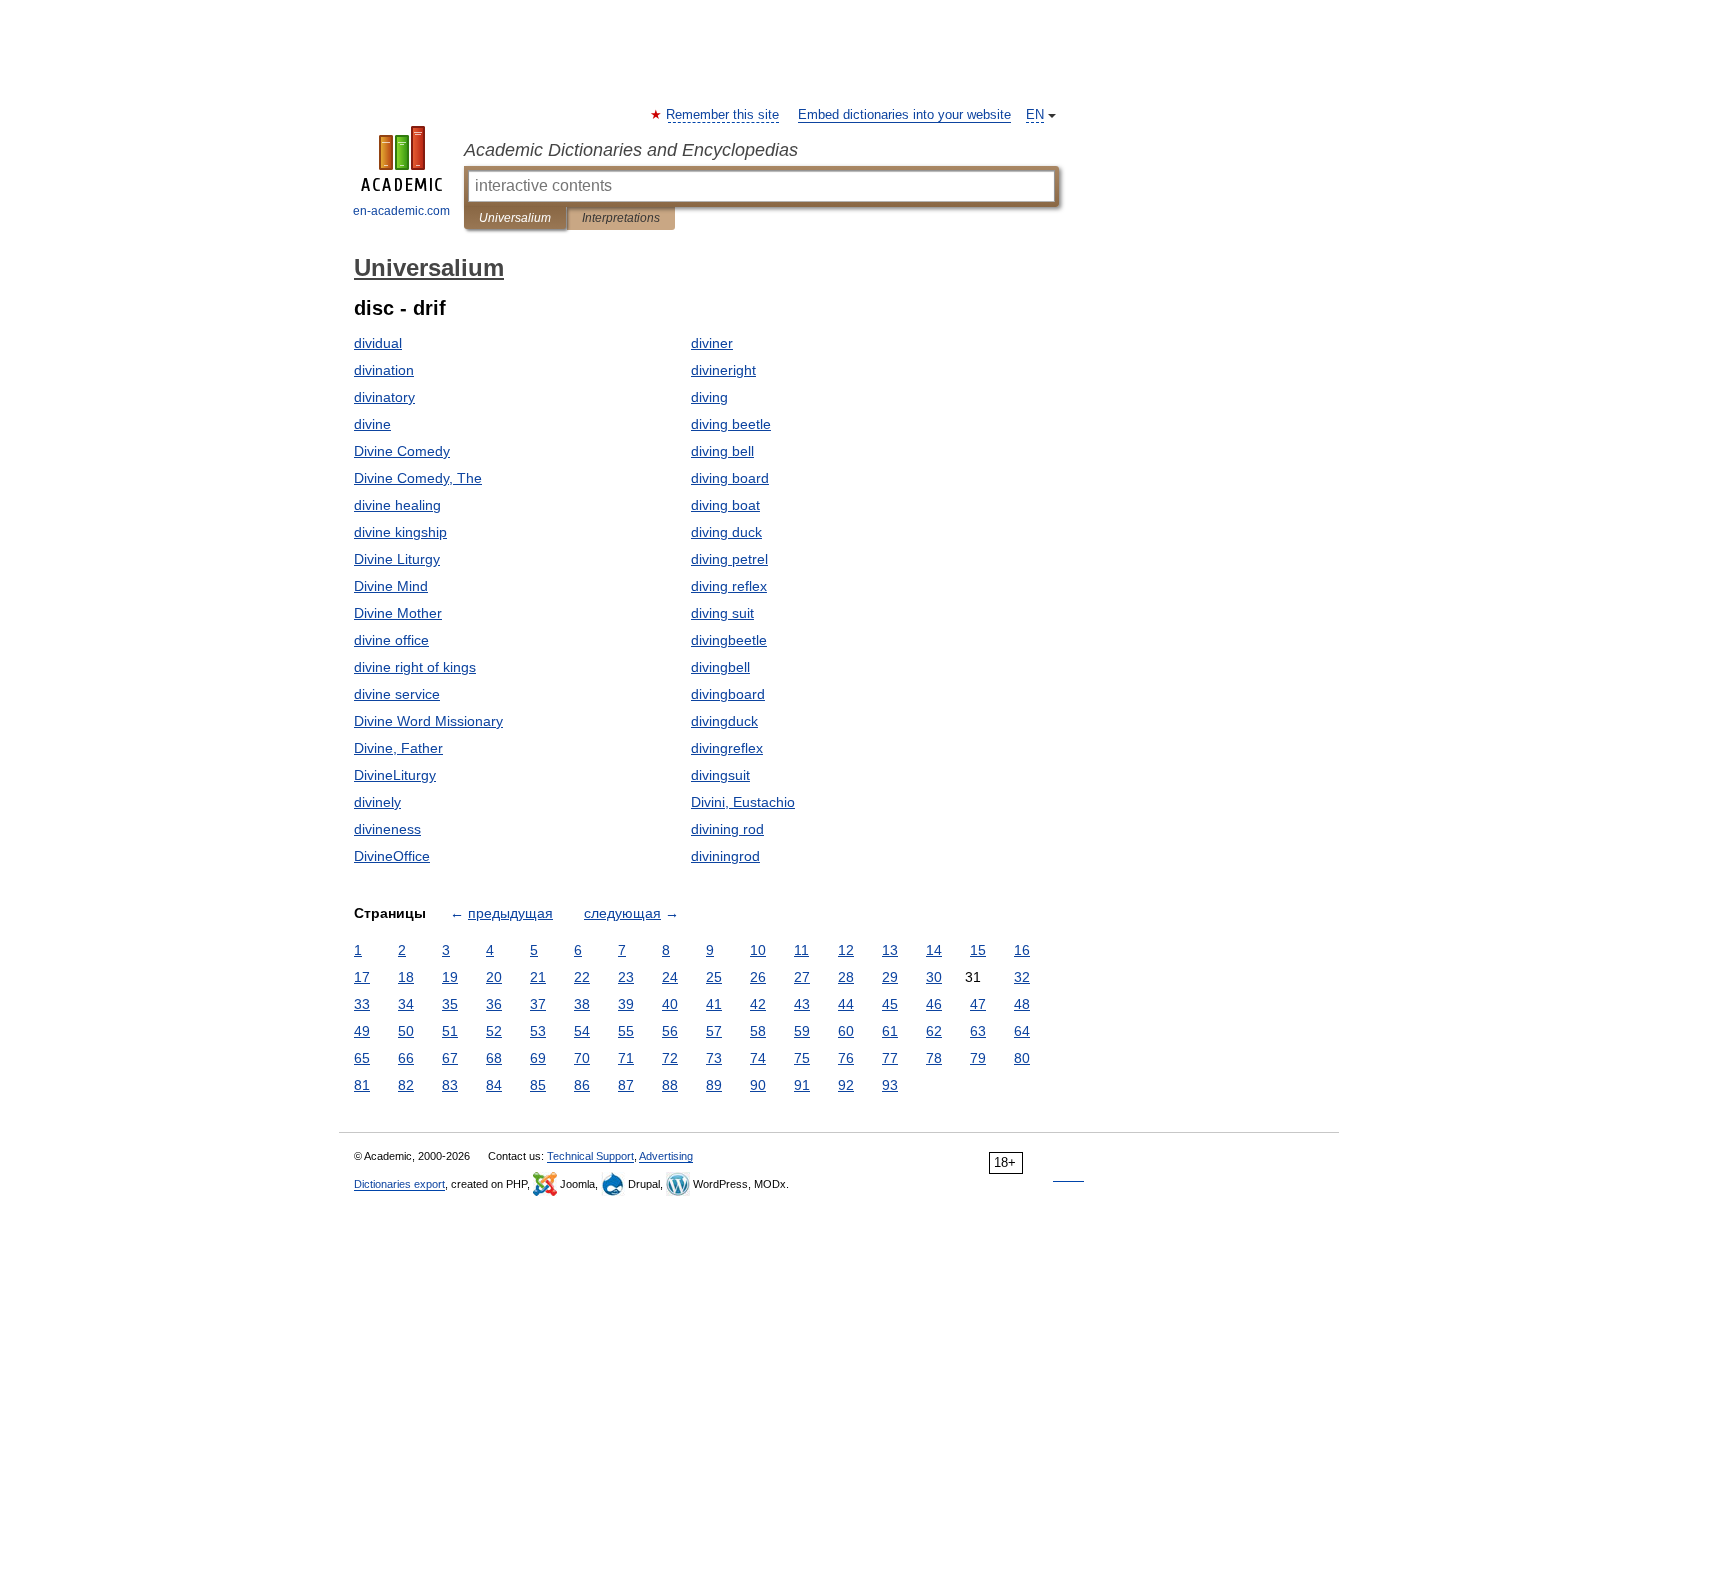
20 (494, 977)
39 (626, 1004)
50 (406, 1031)
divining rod (727, 829)
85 (538, 1085)
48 (1022, 1004)
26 (758, 977)
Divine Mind (391, 586)
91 (802, 1085)
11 (801, 950)
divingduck (724, 721)
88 (670, 1085)
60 (846, 1031)
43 (802, 1004)
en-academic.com (401, 211)
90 (758, 1085)
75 (802, 1058)
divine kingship (400, 532)
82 (406, 1085)
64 (1022, 1031)
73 (714, 1058)
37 (538, 1004)
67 (450, 1058)
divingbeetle (729, 640)
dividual (378, 343)
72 (670, 1058)
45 (890, 1004)
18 (406, 977)
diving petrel (729, 559)
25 (714, 977)
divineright (723, 370)
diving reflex (729, 586)
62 (934, 1031)
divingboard (728, 694)
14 (934, 950)
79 (978, 1058)
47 (978, 1004)
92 (846, 1085)
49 (362, 1031)
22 (582, 977)
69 (538, 1058)
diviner (712, 343)
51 (450, 1031)
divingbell (720, 667)
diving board (730, 478)
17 (362, 977)
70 (582, 1058)
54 (582, 1031)
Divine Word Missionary (428, 721)
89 (714, 1085)
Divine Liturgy (397, 559)
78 (934, 1058)
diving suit (722, 613)
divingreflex (727, 748)
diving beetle (731, 424)
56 (670, 1031)
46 (934, 1004)
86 (582, 1085)
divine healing (397, 505)
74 (758, 1058)
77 (890, 1058)
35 (450, 1004)
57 (714, 1031)
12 (846, 950)
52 (494, 1031)
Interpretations (621, 218)
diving (709, 397)
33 (362, 1004)
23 (626, 977)
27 (802, 977)
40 (670, 1004)
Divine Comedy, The (418, 478)
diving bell (722, 451)
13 (890, 950)
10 (758, 950)
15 (978, 950)
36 (494, 1004)
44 (846, 1004)
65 (362, 1058)
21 (538, 977)
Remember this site (723, 115)
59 (802, 1031)
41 (714, 1004)
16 (1022, 950)
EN (1035, 115)
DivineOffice (392, 856)
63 (978, 1031)
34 (406, 1004)
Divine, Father (398, 748)
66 (406, 1058)
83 (450, 1085)
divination (384, 370)
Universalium (515, 218)
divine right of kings (415, 667)
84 (494, 1085)
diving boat (725, 505)
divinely (377, 802)
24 (670, 977)
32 (1022, 977)
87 (626, 1085)
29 (890, 977)
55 (626, 1031)
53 (538, 1031)
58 (758, 1031)
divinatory (384, 397)
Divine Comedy (402, 451)
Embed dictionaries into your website (904, 115)
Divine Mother (398, 613)
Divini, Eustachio (743, 802)
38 (582, 1004)
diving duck (726, 532)
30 (934, 977)
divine (372, 424)
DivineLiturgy (395, 775)
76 (846, 1058)
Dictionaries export (399, 1184)
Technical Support (590, 1156)
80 (1022, 1058)
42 (758, 1004)
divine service (397, 694)
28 (846, 977)
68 (494, 1058)
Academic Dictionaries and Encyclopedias (631, 150)
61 (890, 1031)
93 (890, 1085)
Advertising (666, 1156)
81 (362, 1085)
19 (450, 977)
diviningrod (725, 856)
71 (626, 1058)
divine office (391, 640)
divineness (387, 829)
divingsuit (720, 775)
